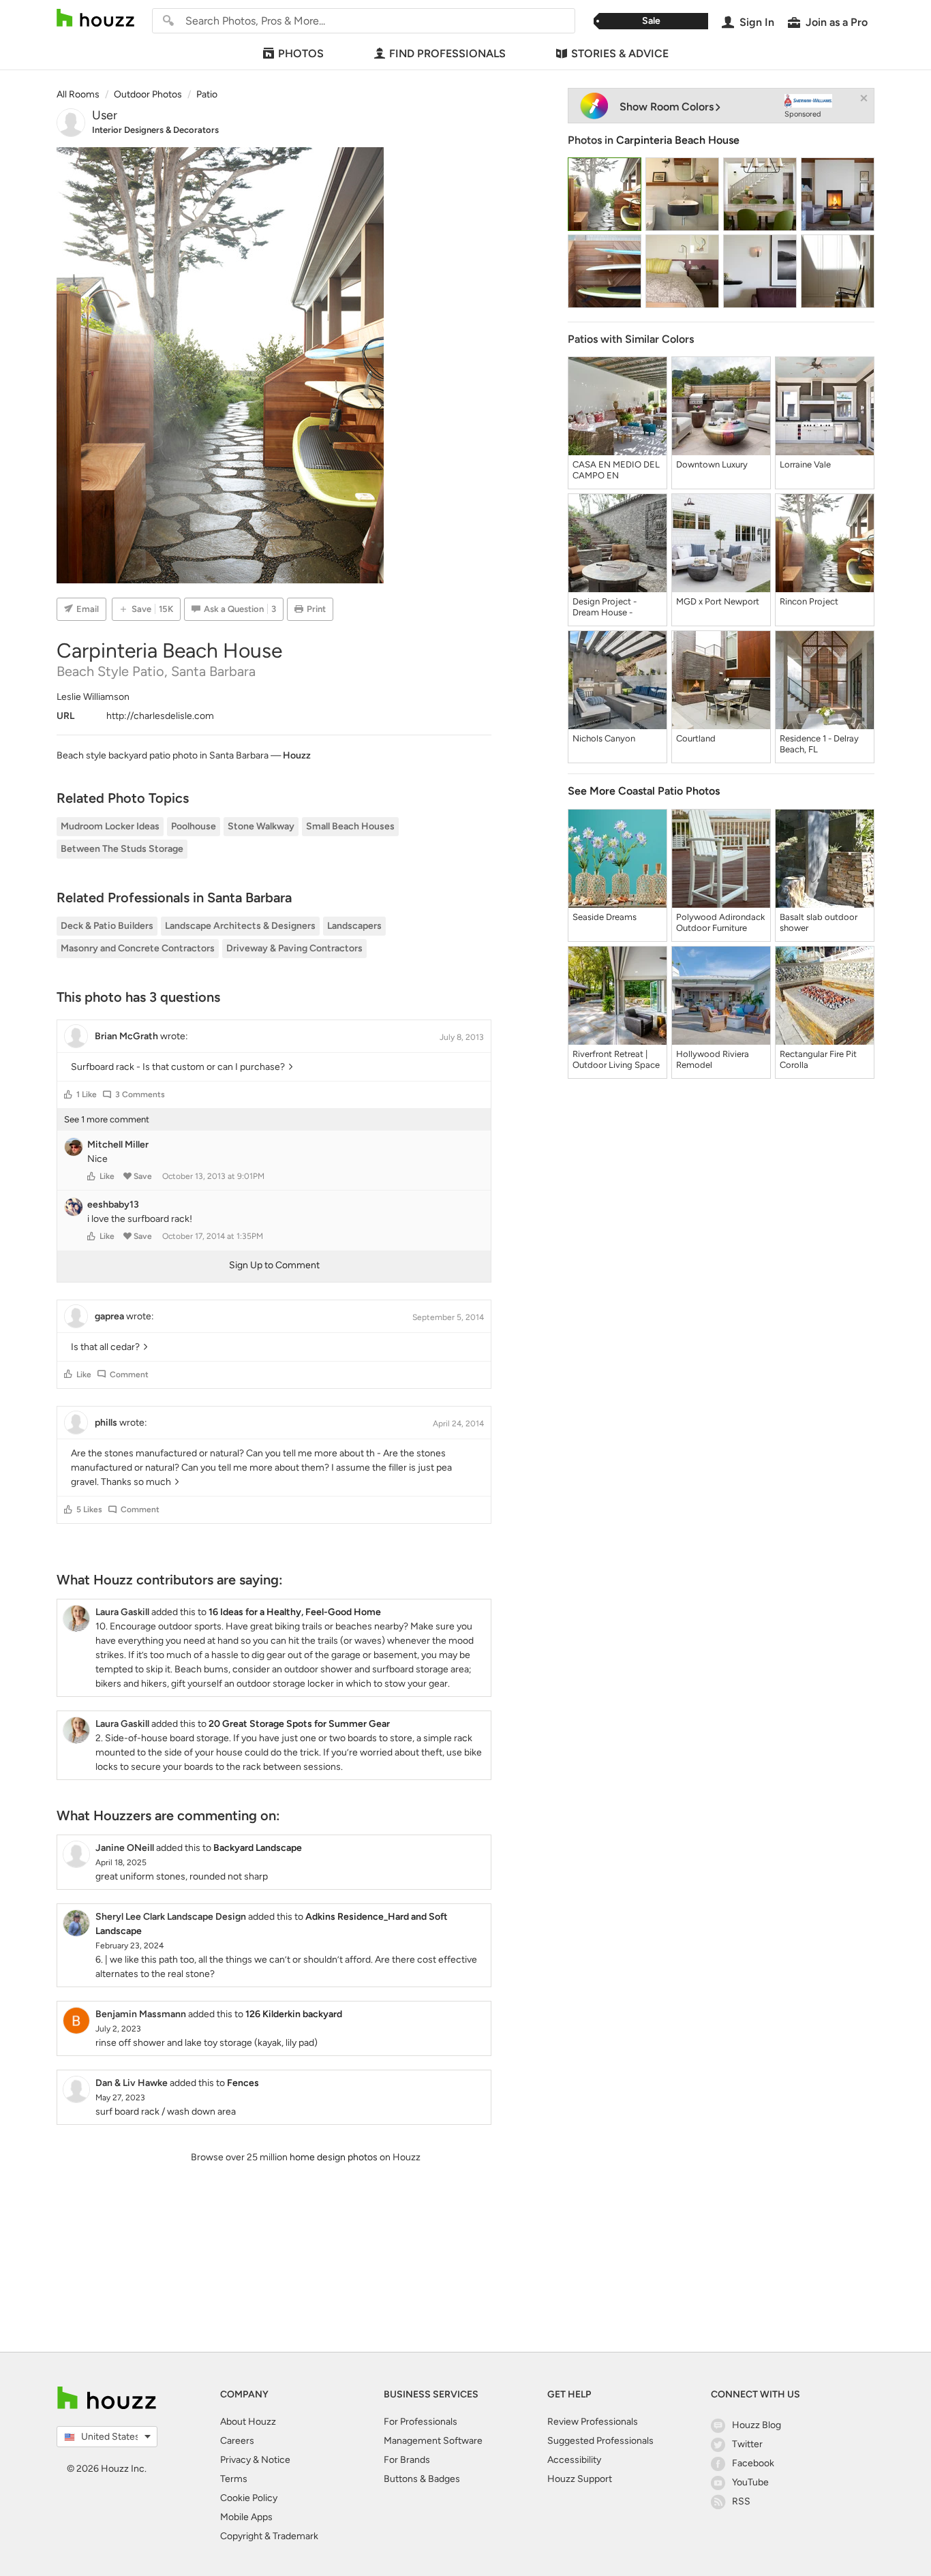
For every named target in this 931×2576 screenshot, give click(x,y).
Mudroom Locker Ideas (110, 826)
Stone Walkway (261, 826)
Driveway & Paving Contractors (294, 948)
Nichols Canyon (604, 738)
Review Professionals (593, 2422)
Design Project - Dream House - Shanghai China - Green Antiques (606, 607)
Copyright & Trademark (269, 2536)
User (105, 115)
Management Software (433, 2441)
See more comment (107, 1119)
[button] (68, 1094)
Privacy (235, 2460)
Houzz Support (580, 2479)
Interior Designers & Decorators (155, 130)
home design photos (334, 2157)
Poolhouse (194, 826)
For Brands (407, 2460)
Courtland (696, 738)
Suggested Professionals (600, 2441)
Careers (237, 2441)
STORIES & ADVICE (620, 53)
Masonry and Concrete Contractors (138, 948)
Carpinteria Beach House (678, 140)
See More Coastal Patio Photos (644, 791)
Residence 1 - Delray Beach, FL (819, 744)
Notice (276, 2460)
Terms (234, 2479)
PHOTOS (301, 53)
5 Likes (89, 1509)
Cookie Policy (249, 2498)
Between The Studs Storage (122, 849)
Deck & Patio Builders (107, 926)
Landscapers (354, 926)
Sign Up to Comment (274, 1265)
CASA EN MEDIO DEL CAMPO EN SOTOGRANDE (616, 470)
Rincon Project (809, 601)
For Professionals (421, 2422)
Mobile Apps (246, 2517)
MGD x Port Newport (718, 601)
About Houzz (248, 2422)
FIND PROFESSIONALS (447, 53)
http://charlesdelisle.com (160, 716)
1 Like (87, 1094)
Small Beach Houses (350, 826)
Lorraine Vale (805, 464)
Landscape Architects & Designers (240, 926)
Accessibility (574, 2460)
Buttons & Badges (422, 2479)
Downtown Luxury (712, 464)
